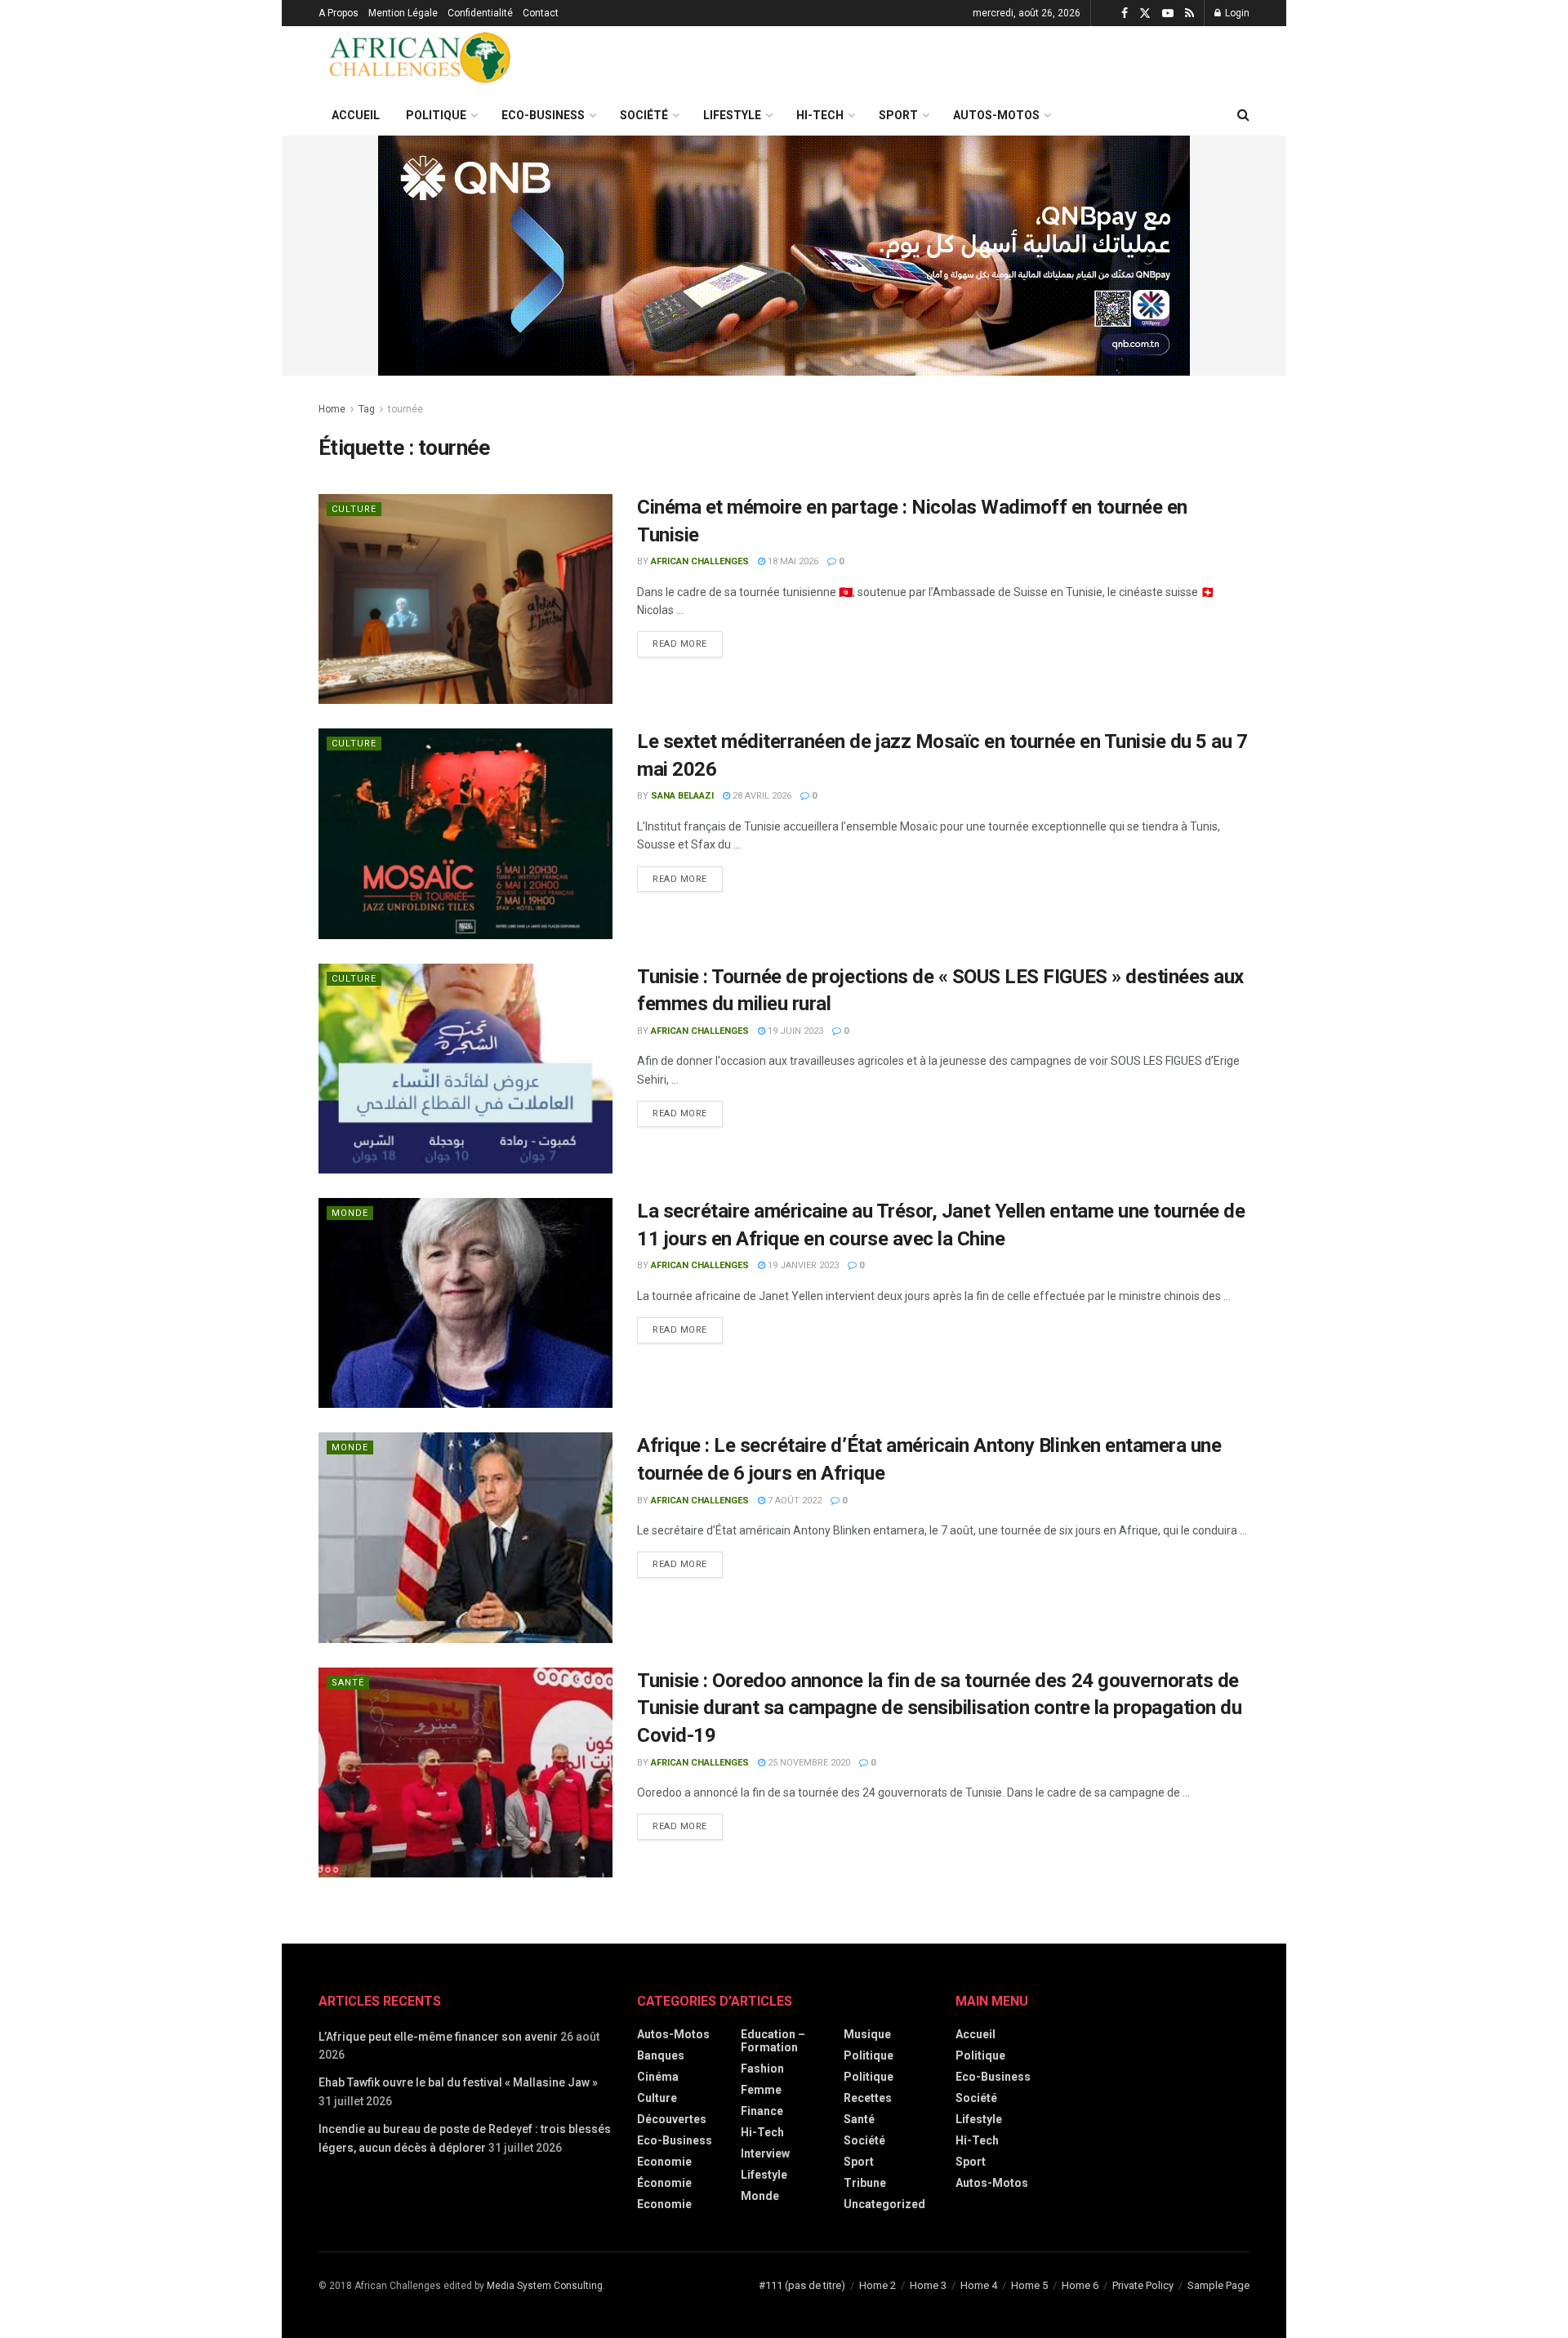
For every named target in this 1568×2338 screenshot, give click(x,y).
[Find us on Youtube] (1168, 13)
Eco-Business (543, 115)
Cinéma (658, 2077)
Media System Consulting (545, 2286)
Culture (354, 509)
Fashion (762, 2069)
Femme (761, 2090)
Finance (762, 2111)
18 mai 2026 (792, 561)
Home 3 (928, 2285)
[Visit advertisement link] (784, 256)
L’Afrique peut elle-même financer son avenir (438, 2037)
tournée (405, 409)
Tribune (865, 2183)
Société (644, 115)
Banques (661, 2055)
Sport (898, 115)
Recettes (868, 2098)
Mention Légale (403, 13)
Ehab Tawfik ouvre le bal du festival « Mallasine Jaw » (458, 2082)
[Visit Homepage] (421, 60)
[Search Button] (1243, 115)
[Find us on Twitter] (1145, 13)
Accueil (356, 115)
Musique (867, 2034)
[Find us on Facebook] (1125, 13)
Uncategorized (884, 2204)
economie (664, 2162)
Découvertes (672, 2119)
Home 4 (979, 2285)
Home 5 (1029, 2285)
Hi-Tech (820, 115)
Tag (367, 409)
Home (332, 409)
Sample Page (1218, 2285)
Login (1236, 13)
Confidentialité (480, 13)
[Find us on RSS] (1189, 13)
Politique (436, 115)
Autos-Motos (996, 115)
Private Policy (1143, 2285)
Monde (350, 1213)
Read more (688, 640)
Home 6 (1080, 2285)
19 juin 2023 (794, 1031)
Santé (348, 1683)
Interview (765, 2153)
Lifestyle (732, 115)
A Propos (339, 13)
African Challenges (700, 561)
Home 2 (878, 2285)
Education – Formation (773, 2041)
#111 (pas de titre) (802, 2285)
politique (869, 2077)
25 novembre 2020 (808, 1763)
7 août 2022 (793, 1501)
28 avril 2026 (761, 796)
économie (664, 2183)
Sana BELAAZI (682, 796)
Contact (541, 13)
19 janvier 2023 (802, 1265)
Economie (664, 2204)
